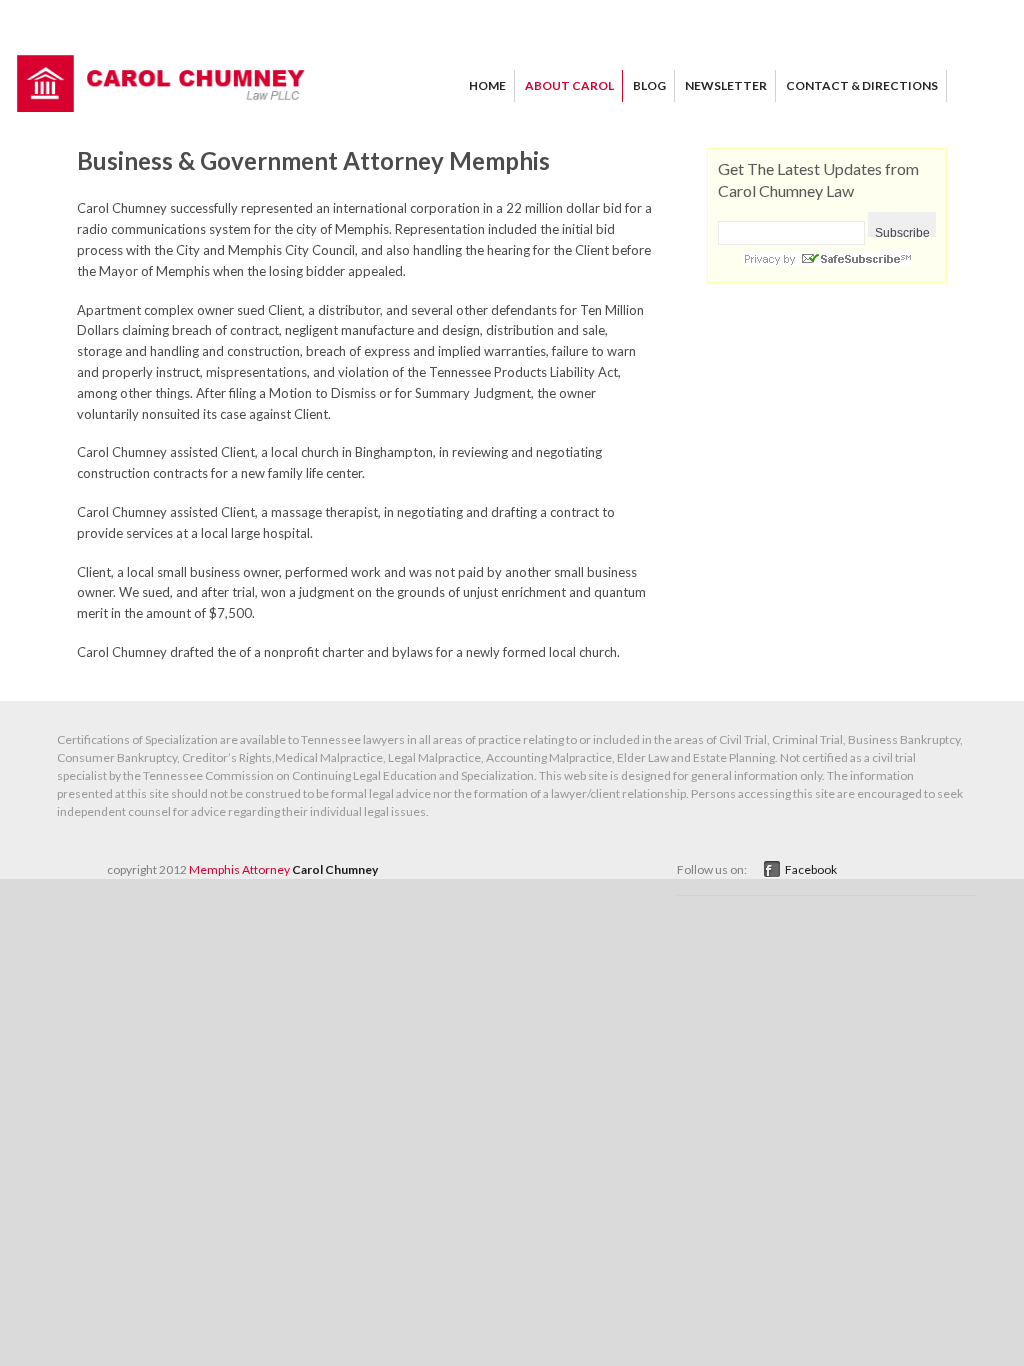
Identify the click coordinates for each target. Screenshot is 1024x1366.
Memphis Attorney (239, 869)
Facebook (811, 869)
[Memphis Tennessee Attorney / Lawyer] (162, 107)
